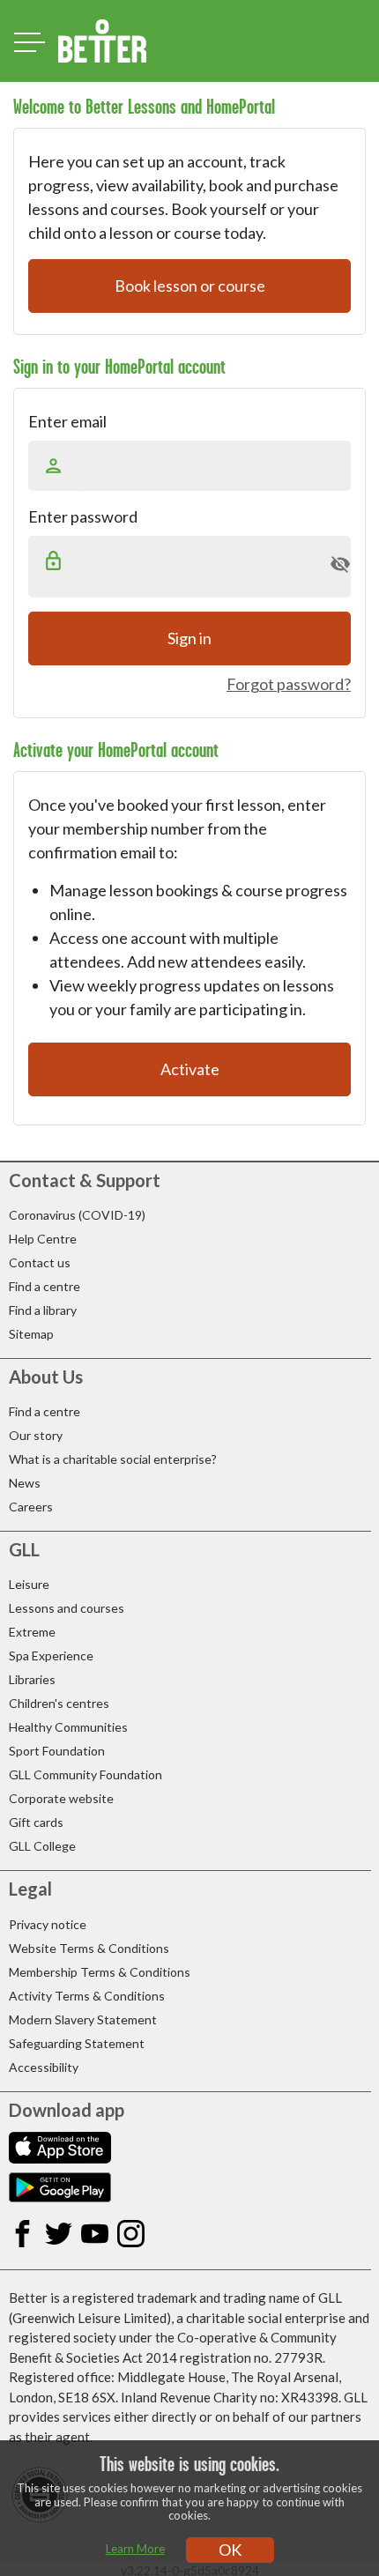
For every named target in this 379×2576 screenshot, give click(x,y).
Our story (36, 1435)
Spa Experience (51, 1655)
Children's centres (59, 1703)
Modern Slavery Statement (83, 2019)
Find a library (43, 1310)
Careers (31, 1507)
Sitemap (31, 1334)
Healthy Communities (68, 1727)
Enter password (83, 516)
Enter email (67, 421)
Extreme (32, 1632)
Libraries (32, 1679)
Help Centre (43, 1239)
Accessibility (44, 2067)
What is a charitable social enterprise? (113, 1459)
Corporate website (61, 1798)
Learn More (135, 2549)
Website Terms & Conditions (89, 1948)
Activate (190, 1069)
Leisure (29, 1584)
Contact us (40, 1262)
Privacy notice (48, 1924)
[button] (340, 564)
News (25, 1483)
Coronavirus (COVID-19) (77, 1215)
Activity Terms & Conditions (87, 1996)
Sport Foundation (57, 1751)
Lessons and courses (67, 1608)
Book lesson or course (190, 286)
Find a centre (45, 1286)
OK (230, 2550)
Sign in (189, 638)
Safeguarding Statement (77, 2043)
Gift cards (36, 1822)
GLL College (42, 1846)
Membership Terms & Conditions (100, 1972)
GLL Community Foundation (85, 1774)
